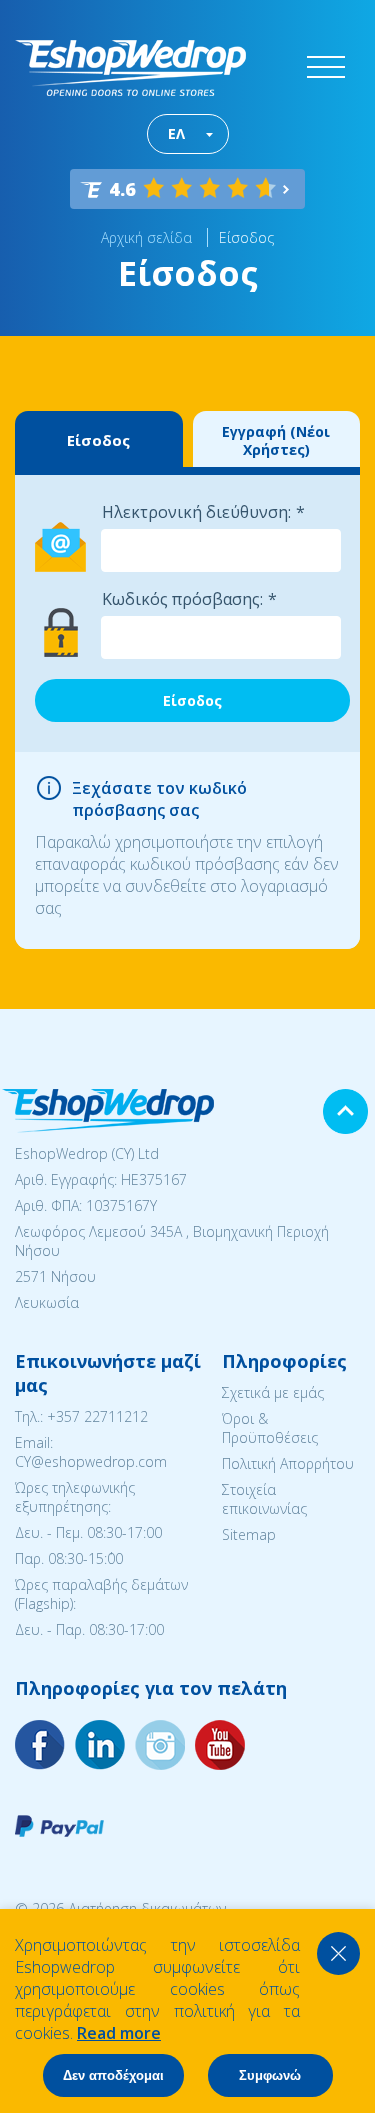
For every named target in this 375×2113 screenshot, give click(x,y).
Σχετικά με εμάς (273, 1392)
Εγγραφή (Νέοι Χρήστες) (276, 440)
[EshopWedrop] (130, 68)
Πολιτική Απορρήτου (288, 1463)
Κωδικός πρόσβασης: (182, 599)
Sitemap (249, 1534)
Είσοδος (246, 237)
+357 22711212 (97, 1416)
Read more (119, 2033)
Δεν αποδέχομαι (113, 2075)
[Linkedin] (220, 1745)
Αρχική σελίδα (146, 237)
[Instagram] (100, 1745)
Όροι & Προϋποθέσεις (270, 1428)
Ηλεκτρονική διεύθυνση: (196, 512)
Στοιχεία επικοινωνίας (264, 1499)
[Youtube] (160, 1745)
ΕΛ (176, 133)
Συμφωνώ (270, 2075)
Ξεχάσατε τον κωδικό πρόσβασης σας (159, 799)
